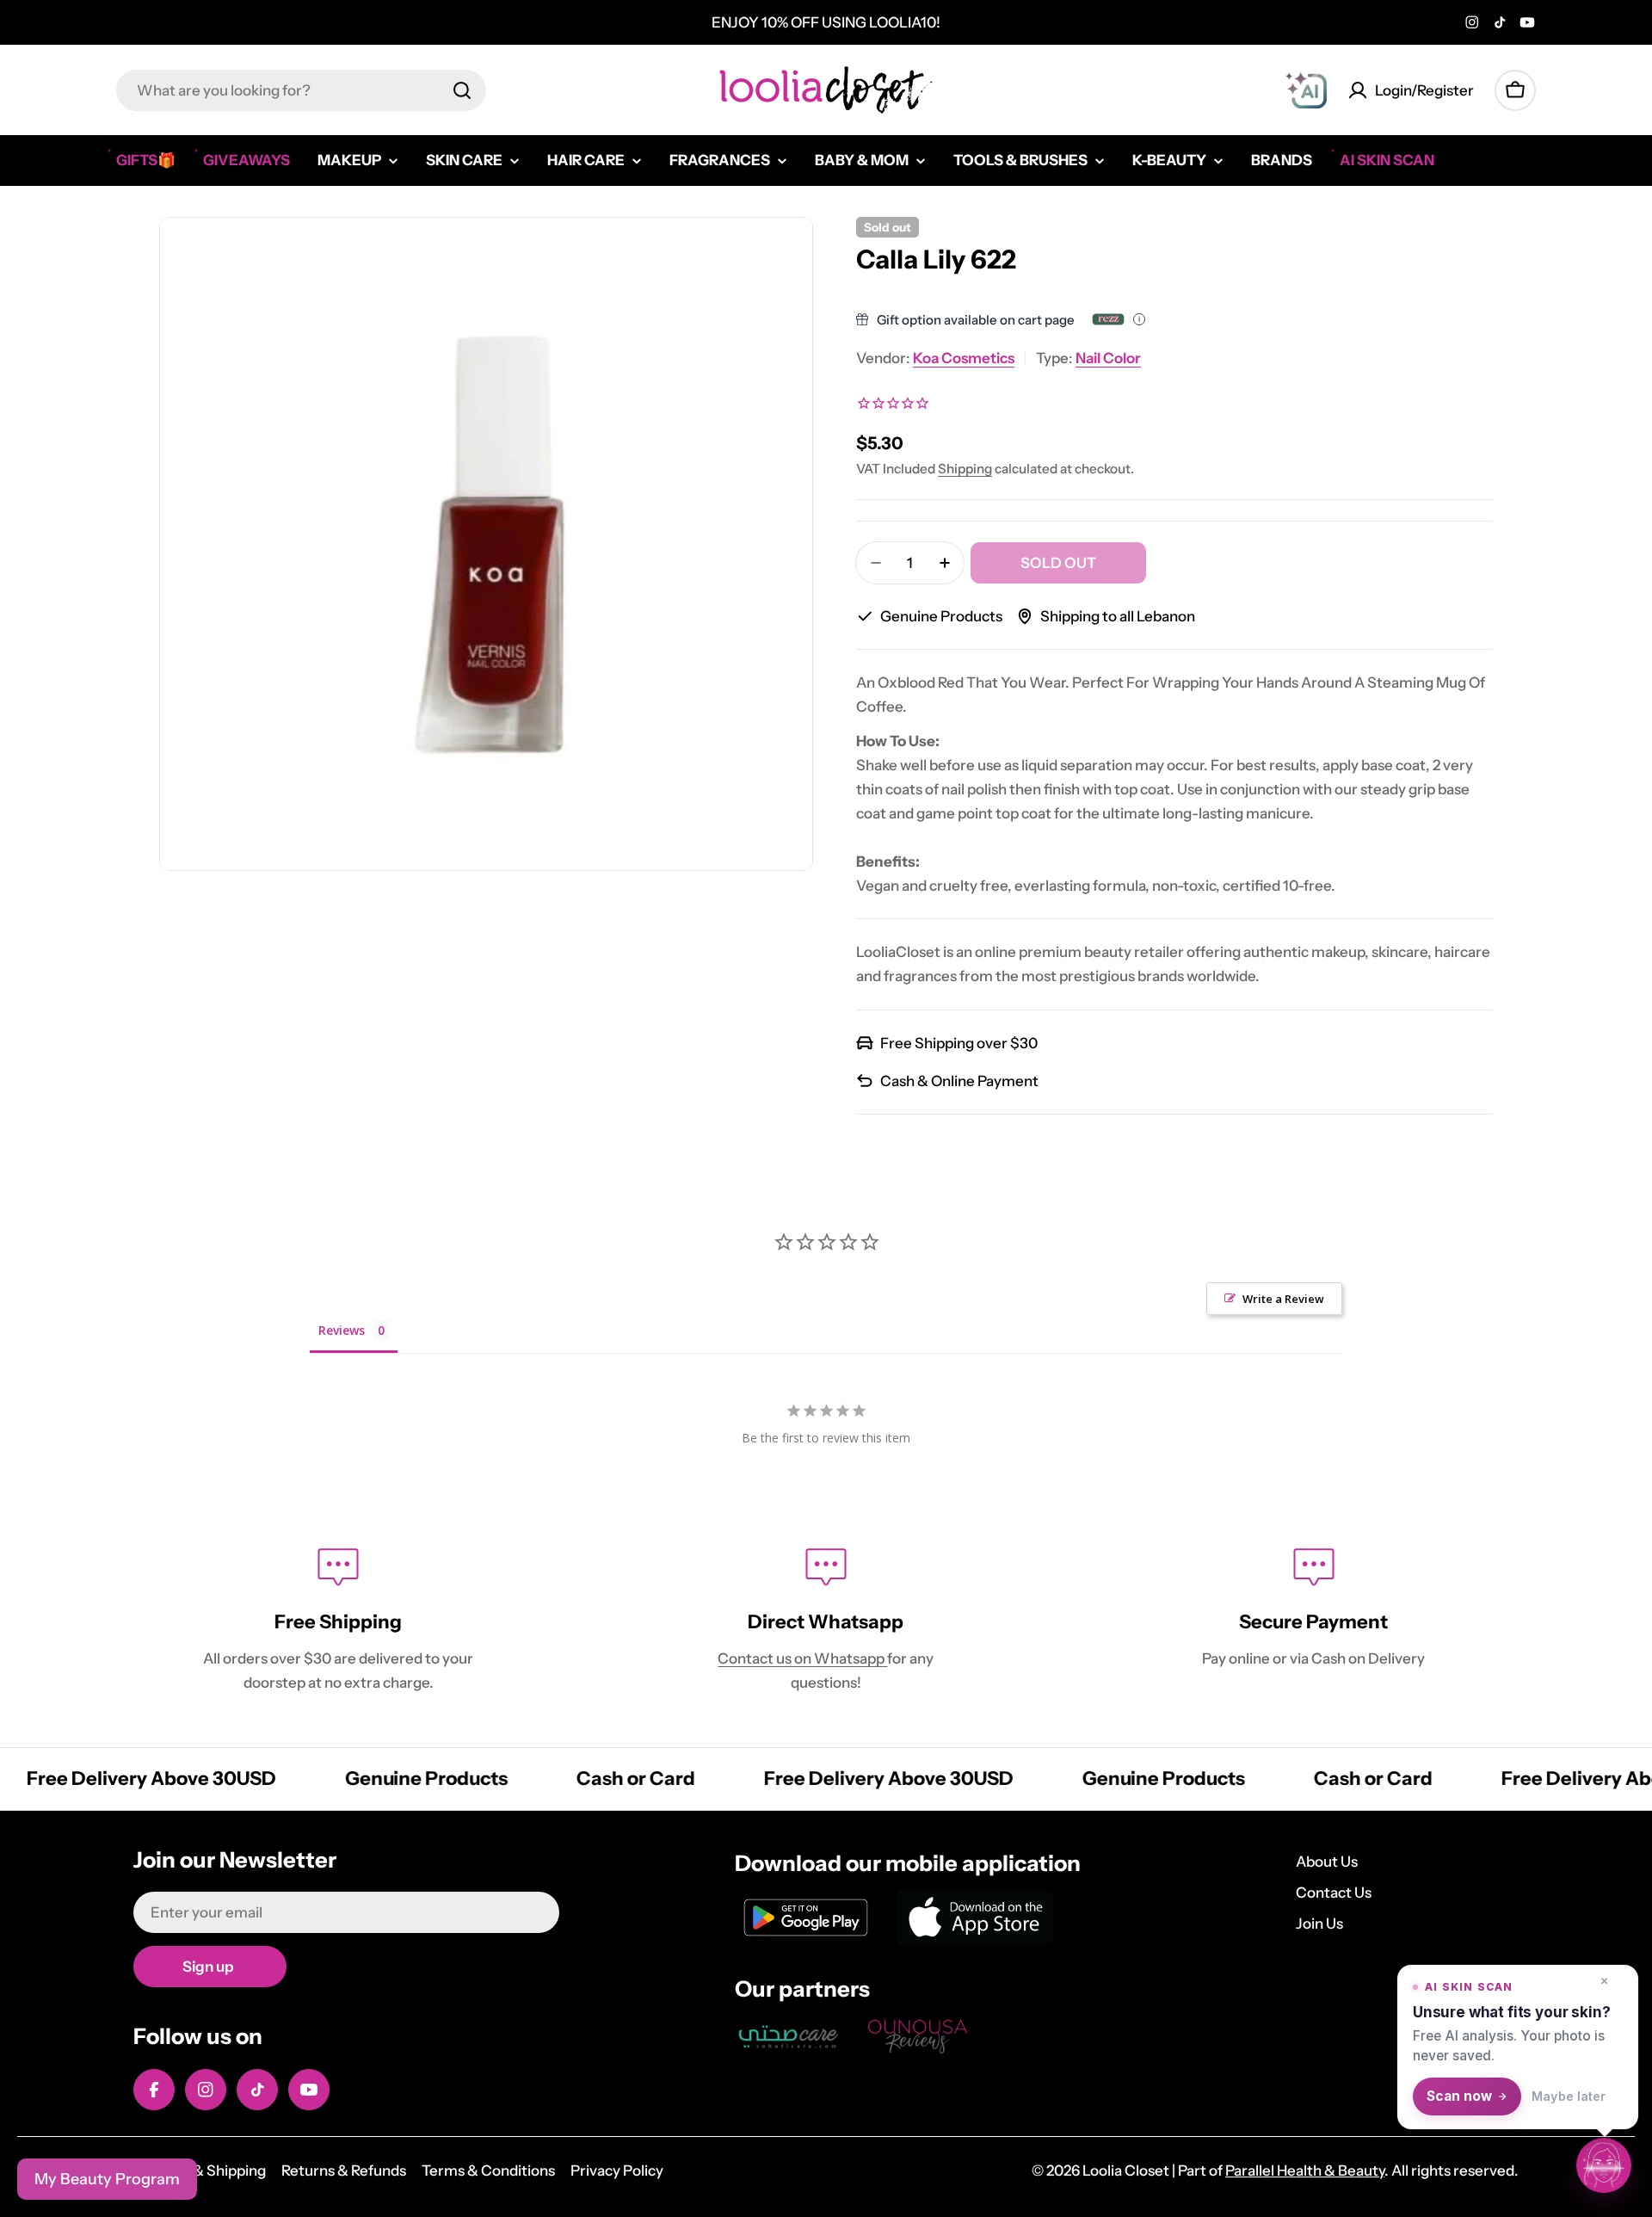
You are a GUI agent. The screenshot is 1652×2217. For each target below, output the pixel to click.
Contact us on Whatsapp (802, 1658)
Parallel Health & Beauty (1305, 2171)
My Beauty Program (107, 2179)
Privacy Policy (617, 2171)
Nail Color (1108, 358)
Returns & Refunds (344, 2171)
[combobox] (301, 90)
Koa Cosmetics (964, 358)
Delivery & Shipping (200, 2171)
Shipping (965, 469)
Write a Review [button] (1283, 1299)
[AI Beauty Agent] (1306, 90)
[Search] (462, 90)
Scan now (1459, 2096)
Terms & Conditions (488, 2171)
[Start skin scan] (1604, 2168)
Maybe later (1569, 2096)
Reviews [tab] (342, 1330)
